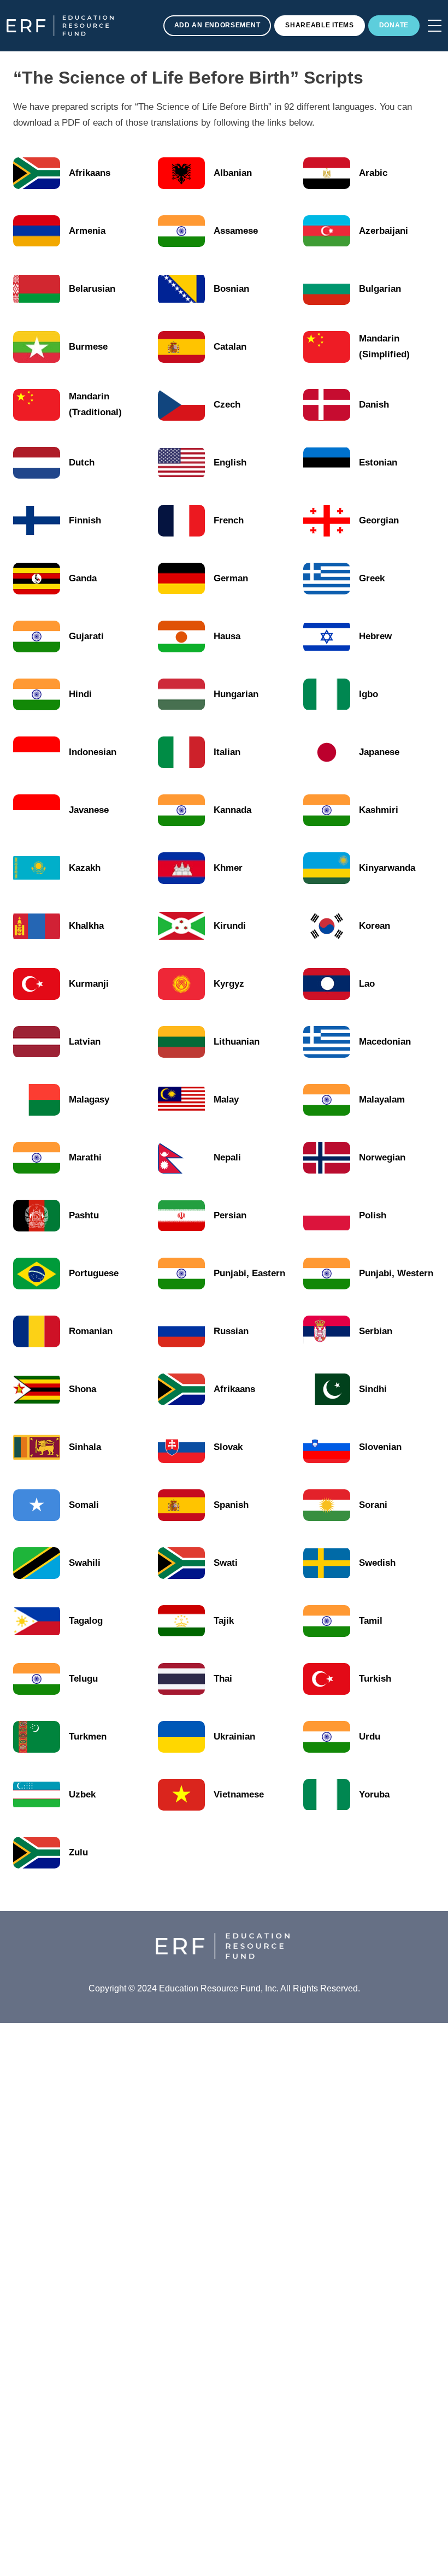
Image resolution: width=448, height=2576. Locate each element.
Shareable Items (320, 25)
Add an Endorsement (217, 25)
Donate (394, 25)
